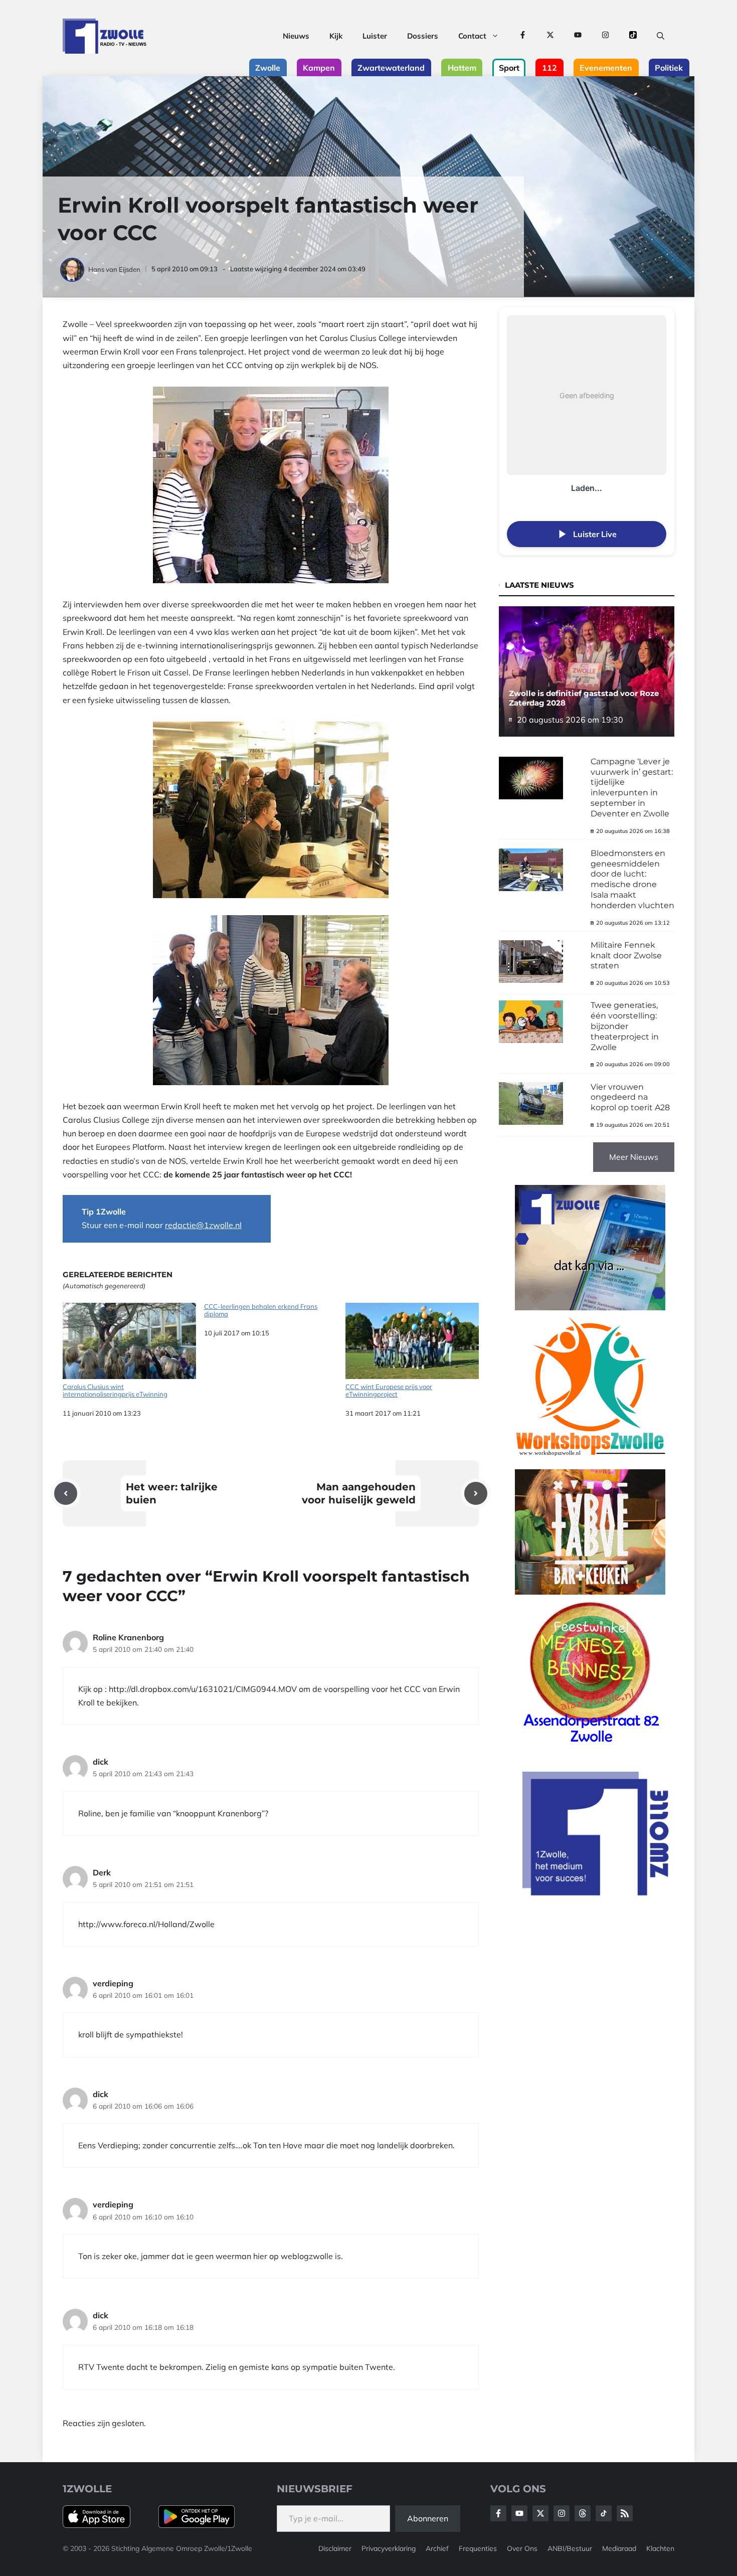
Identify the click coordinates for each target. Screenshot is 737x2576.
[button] (661, 36)
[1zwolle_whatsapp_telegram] (590, 1307)
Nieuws (296, 36)
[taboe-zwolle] (590, 1592)
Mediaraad (619, 2548)
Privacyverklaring (389, 2548)
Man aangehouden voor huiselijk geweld (359, 1493)
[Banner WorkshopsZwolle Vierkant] (590, 1462)
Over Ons (522, 2548)
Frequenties (478, 2548)
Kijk (336, 36)
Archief (437, 2548)
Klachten (660, 2548)
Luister (375, 36)
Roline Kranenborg (128, 1637)
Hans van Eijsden (114, 269)
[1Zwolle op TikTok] (633, 36)
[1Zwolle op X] (550, 36)
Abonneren (428, 2518)
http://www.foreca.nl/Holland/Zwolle (146, 1924)
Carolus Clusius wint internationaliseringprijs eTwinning (115, 1391)
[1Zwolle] (105, 36)
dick (101, 1762)
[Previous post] (66, 1493)
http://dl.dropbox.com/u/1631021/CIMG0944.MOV (203, 1689)
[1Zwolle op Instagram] (605, 36)
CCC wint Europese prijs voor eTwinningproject (389, 1391)
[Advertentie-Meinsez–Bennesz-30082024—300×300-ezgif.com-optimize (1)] (590, 1746)
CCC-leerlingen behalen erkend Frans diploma (261, 1311)
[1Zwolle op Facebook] (523, 36)
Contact (472, 36)
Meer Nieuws (634, 1157)
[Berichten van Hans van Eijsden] (73, 269)
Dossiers (423, 36)
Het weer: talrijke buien (172, 1493)
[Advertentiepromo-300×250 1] (597, 1893)
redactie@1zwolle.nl (203, 1225)
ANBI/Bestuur (570, 2548)
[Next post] (476, 1493)
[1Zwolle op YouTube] (578, 36)
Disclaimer (335, 2548)
